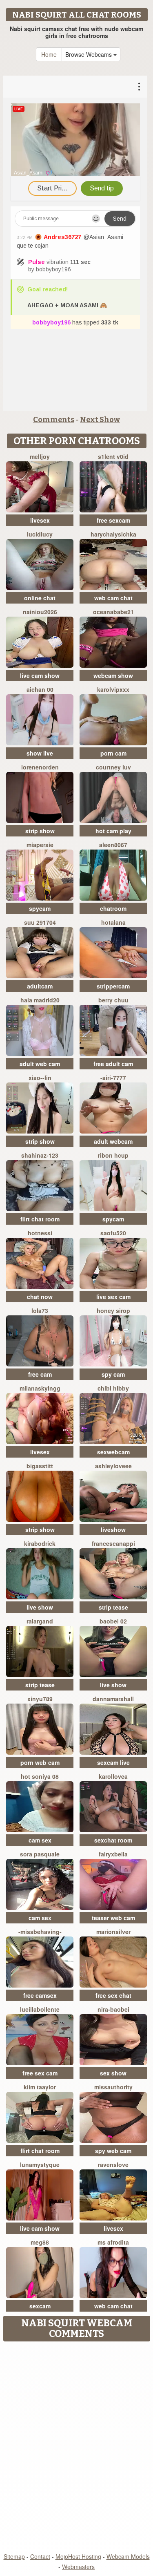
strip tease (113, 1607)
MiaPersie (40, 845)
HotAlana (113, 922)
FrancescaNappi (113, 1543)
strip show (40, 831)
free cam (40, 1374)
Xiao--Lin (40, 1078)
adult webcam (113, 1141)
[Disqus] (76, 2448)
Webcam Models (128, 2556)
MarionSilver (113, 1932)
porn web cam (40, 1762)
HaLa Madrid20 (40, 1000)
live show (40, 1607)
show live (40, 753)
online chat (40, 598)
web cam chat (113, 598)
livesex (40, 520)
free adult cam (113, 1064)
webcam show (113, 675)
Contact (40, 2556)
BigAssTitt (40, 1466)
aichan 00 (40, 689)
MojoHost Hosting (78, 2556)
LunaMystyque (40, 2165)
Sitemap (14, 2556)
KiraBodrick (40, 1543)
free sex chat (113, 1995)
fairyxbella (113, 1854)
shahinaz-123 (40, 1155)
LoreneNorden (40, 767)
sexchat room (113, 1840)
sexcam (40, 2306)
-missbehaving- (40, 1932)
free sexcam (113, 520)
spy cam (113, 1374)
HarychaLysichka (113, 534)
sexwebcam (113, 1452)
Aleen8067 (113, 845)
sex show (113, 2073)
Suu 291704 (40, 922)
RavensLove (113, 2165)
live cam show (40, 675)
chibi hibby (113, 1388)
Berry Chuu (113, 1000)
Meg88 (40, 2242)
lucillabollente (40, 2009)
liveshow (113, 1529)
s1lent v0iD (113, 456)
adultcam (40, 986)
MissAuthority (113, 2087)
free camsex (40, 1995)
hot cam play (113, 831)
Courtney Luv (113, 767)
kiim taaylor (40, 2087)
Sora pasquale (40, 1854)
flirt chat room (40, 1219)
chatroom (113, 908)
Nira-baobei (113, 2009)
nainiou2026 (40, 612)
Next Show (100, 420)
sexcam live (113, 1762)
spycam (40, 908)
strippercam (113, 986)
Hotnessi (40, 1233)
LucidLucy (40, 534)
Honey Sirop (113, 1310)
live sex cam (113, 1297)
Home (49, 54)
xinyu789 (40, 1699)
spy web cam (113, 2151)
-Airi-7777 (113, 1078)
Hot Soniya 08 (40, 1776)
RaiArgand (40, 1621)
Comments (54, 420)
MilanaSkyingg (40, 1388)
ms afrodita (113, 2242)
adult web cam (40, 1064)
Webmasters (78, 2567)
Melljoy (40, 456)
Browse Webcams (89, 54)
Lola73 (40, 1310)
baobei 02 (113, 1621)
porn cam (113, 753)
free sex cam (40, 2073)
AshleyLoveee (113, 1466)
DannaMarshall (113, 1699)
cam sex (40, 1840)
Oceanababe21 (113, 612)
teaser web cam (113, 1918)
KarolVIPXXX (113, 689)
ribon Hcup (113, 1155)
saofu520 (113, 1233)
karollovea (113, 1776)
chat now (40, 1297)
